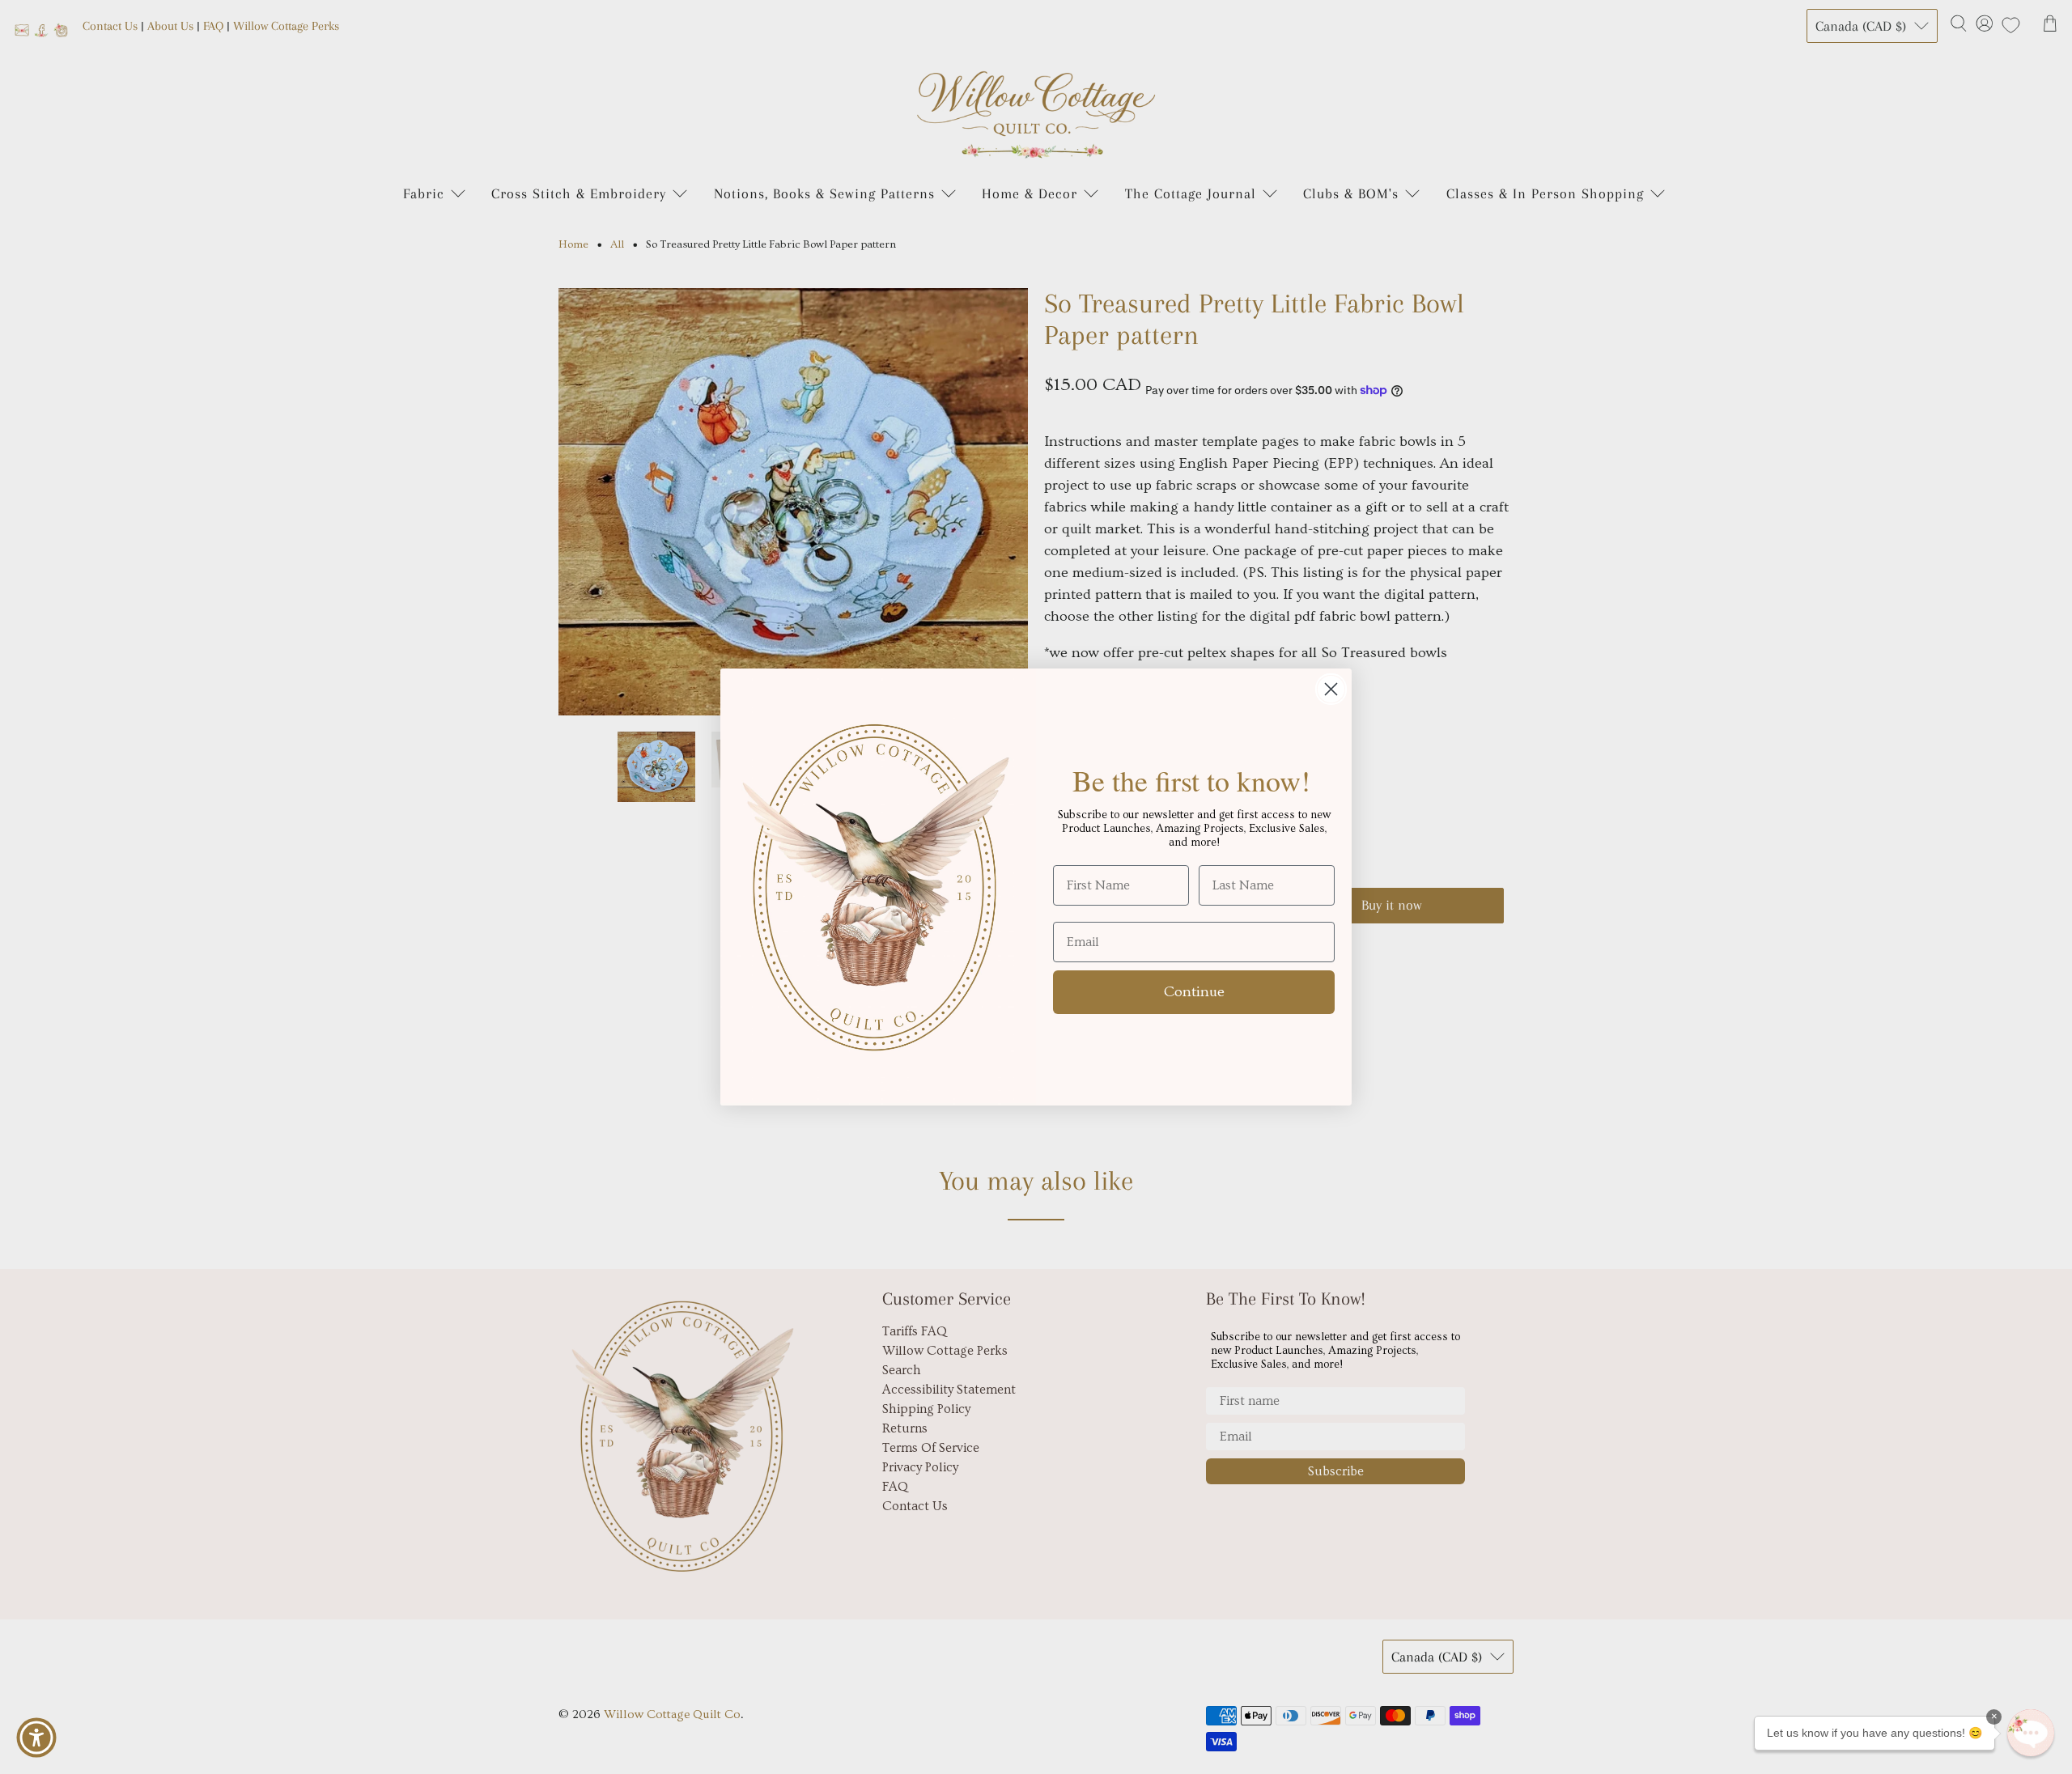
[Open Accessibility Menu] (36, 1738)
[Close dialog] (1331, 689)
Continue (1194, 992)
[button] (2031, 1733)
